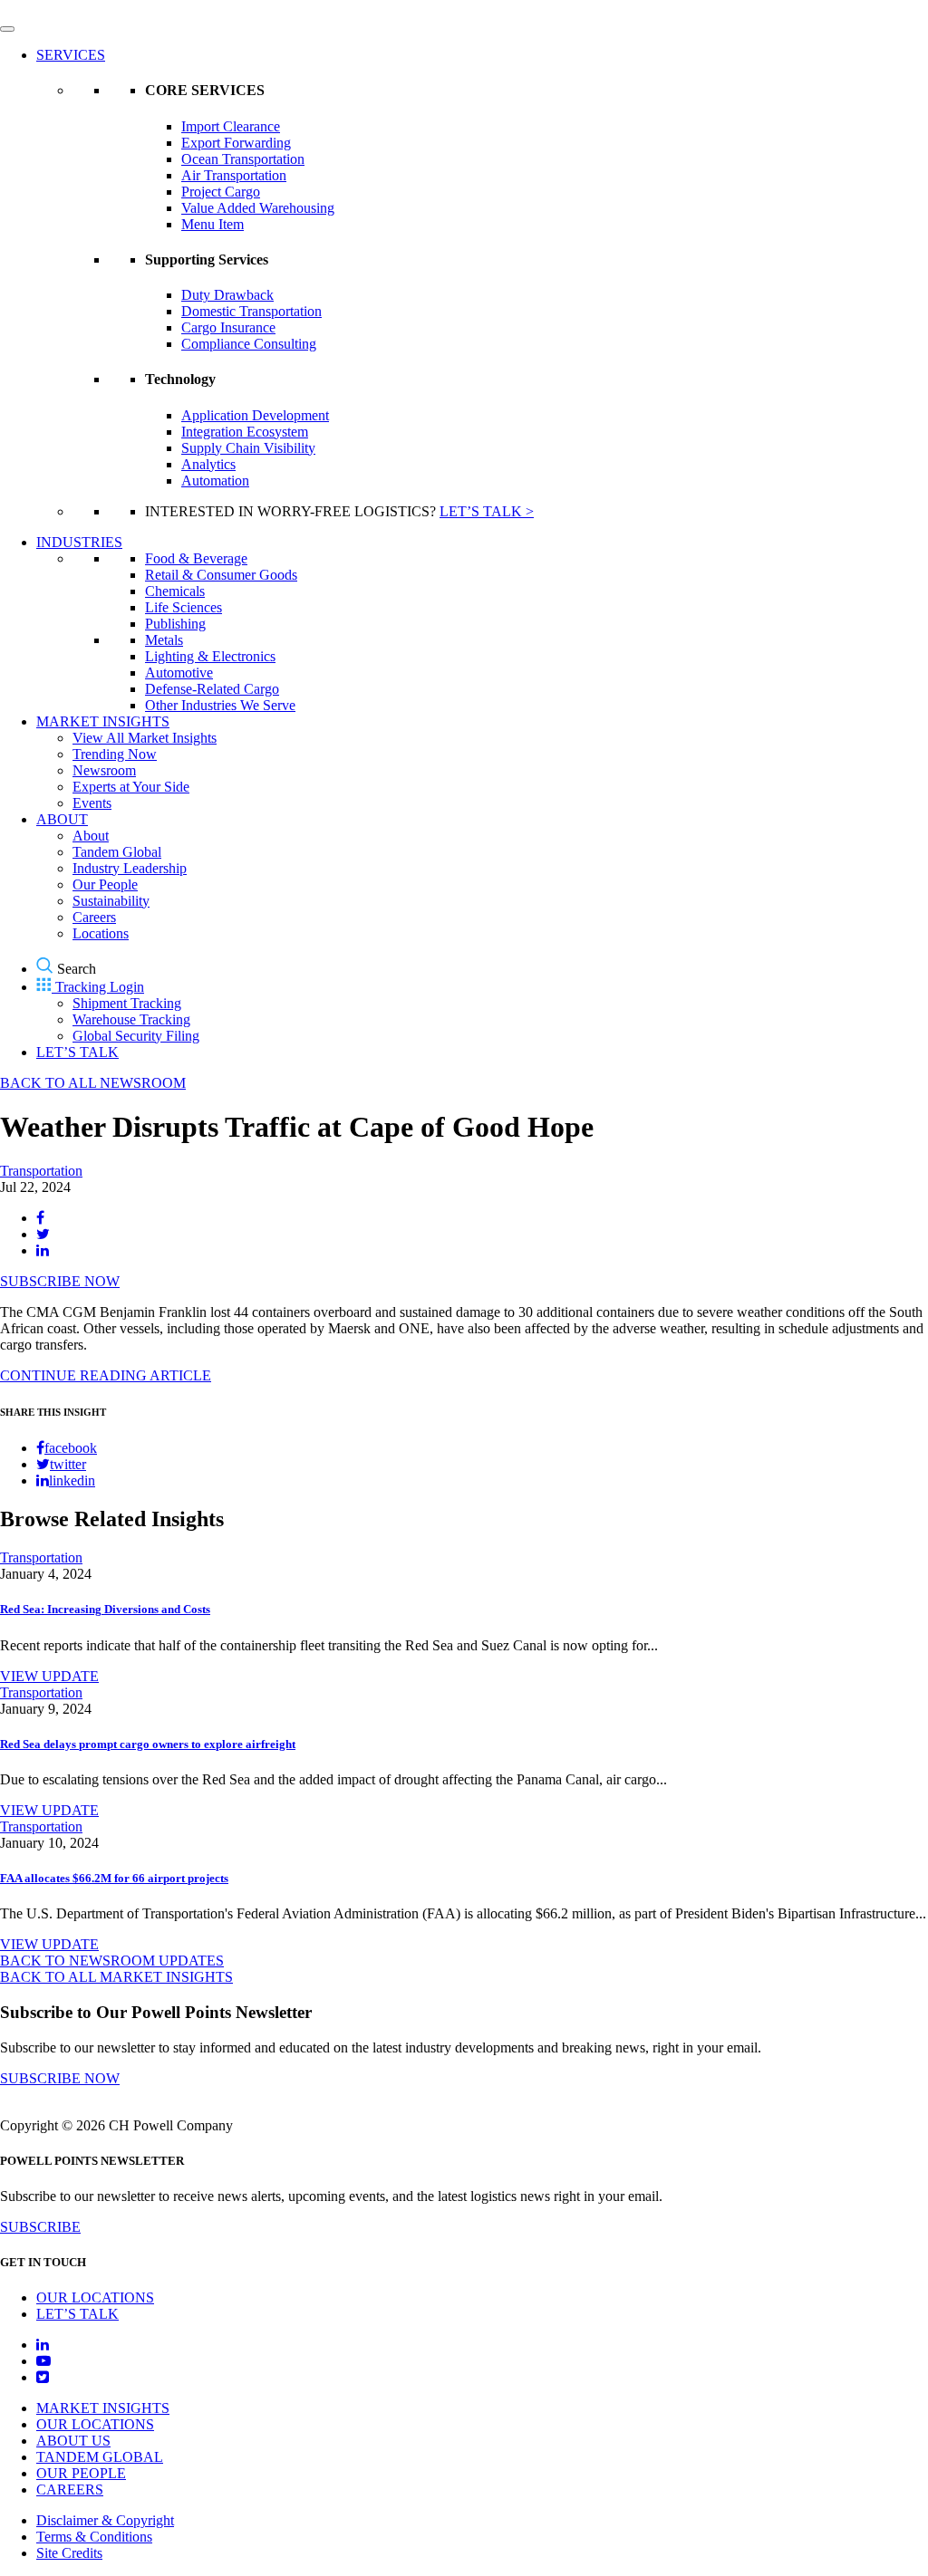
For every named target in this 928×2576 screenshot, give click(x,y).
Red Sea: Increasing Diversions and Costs (105, 1609)
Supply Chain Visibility (248, 448)
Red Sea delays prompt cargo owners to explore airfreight (148, 1744)
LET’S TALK (77, 1052)
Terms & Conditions (94, 2537)
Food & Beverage (196, 558)
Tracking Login (100, 987)
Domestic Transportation (251, 311)
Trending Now (115, 754)
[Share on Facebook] (40, 1218)
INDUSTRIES (79, 542)
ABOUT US (73, 2441)
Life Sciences (184, 607)
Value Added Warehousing (258, 208)
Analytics (208, 464)
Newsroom (104, 770)
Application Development (255, 415)
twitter (68, 1464)
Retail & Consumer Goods (221, 575)
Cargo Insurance (228, 327)
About (91, 836)
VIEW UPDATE (49, 1676)
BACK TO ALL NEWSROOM (93, 1083)
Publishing (175, 624)
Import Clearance (231, 126)
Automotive (179, 673)
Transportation (41, 1171)
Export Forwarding (236, 143)
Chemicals (175, 591)
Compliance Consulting (249, 344)
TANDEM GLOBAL (100, 2457)
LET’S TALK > (487, 511)
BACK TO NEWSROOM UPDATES (112, 1961)
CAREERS (70, 2489)
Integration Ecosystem (245, 432)
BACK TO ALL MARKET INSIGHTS (116, 1977)
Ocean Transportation (243, 159)
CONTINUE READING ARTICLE (106, 1375)
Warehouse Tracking (131, 1019)
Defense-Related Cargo (212, 689)
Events (92, 803)
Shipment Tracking (127, 1003)
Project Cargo (221, 192)
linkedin (72, 1480)
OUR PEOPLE (81, 2473)
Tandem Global (117, 852)
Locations (101, 933)
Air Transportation (234, 175)
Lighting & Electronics (210, 656)
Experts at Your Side (131, 787)
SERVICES (71, 55)
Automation (215, 481)
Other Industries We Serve (220, 705)
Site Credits (69, 2553)
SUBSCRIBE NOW (60, 1281)
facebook (71, 1448)
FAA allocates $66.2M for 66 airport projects (114, 1878)
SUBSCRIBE (40, 2227)
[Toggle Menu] (7, 29)
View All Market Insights (145, 738)
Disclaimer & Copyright (105, 2520)
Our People (105, 884)
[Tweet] (43, 1234)
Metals (164, 640)
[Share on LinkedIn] (43, 1250)
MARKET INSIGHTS (103, 721)
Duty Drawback (227, 295)
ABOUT (62, 819)
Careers (94, 917)
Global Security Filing (136, 1036)
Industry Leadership (130, 868)
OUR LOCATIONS (95, 2297)
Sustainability (111, 901)
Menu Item (213, 224)
